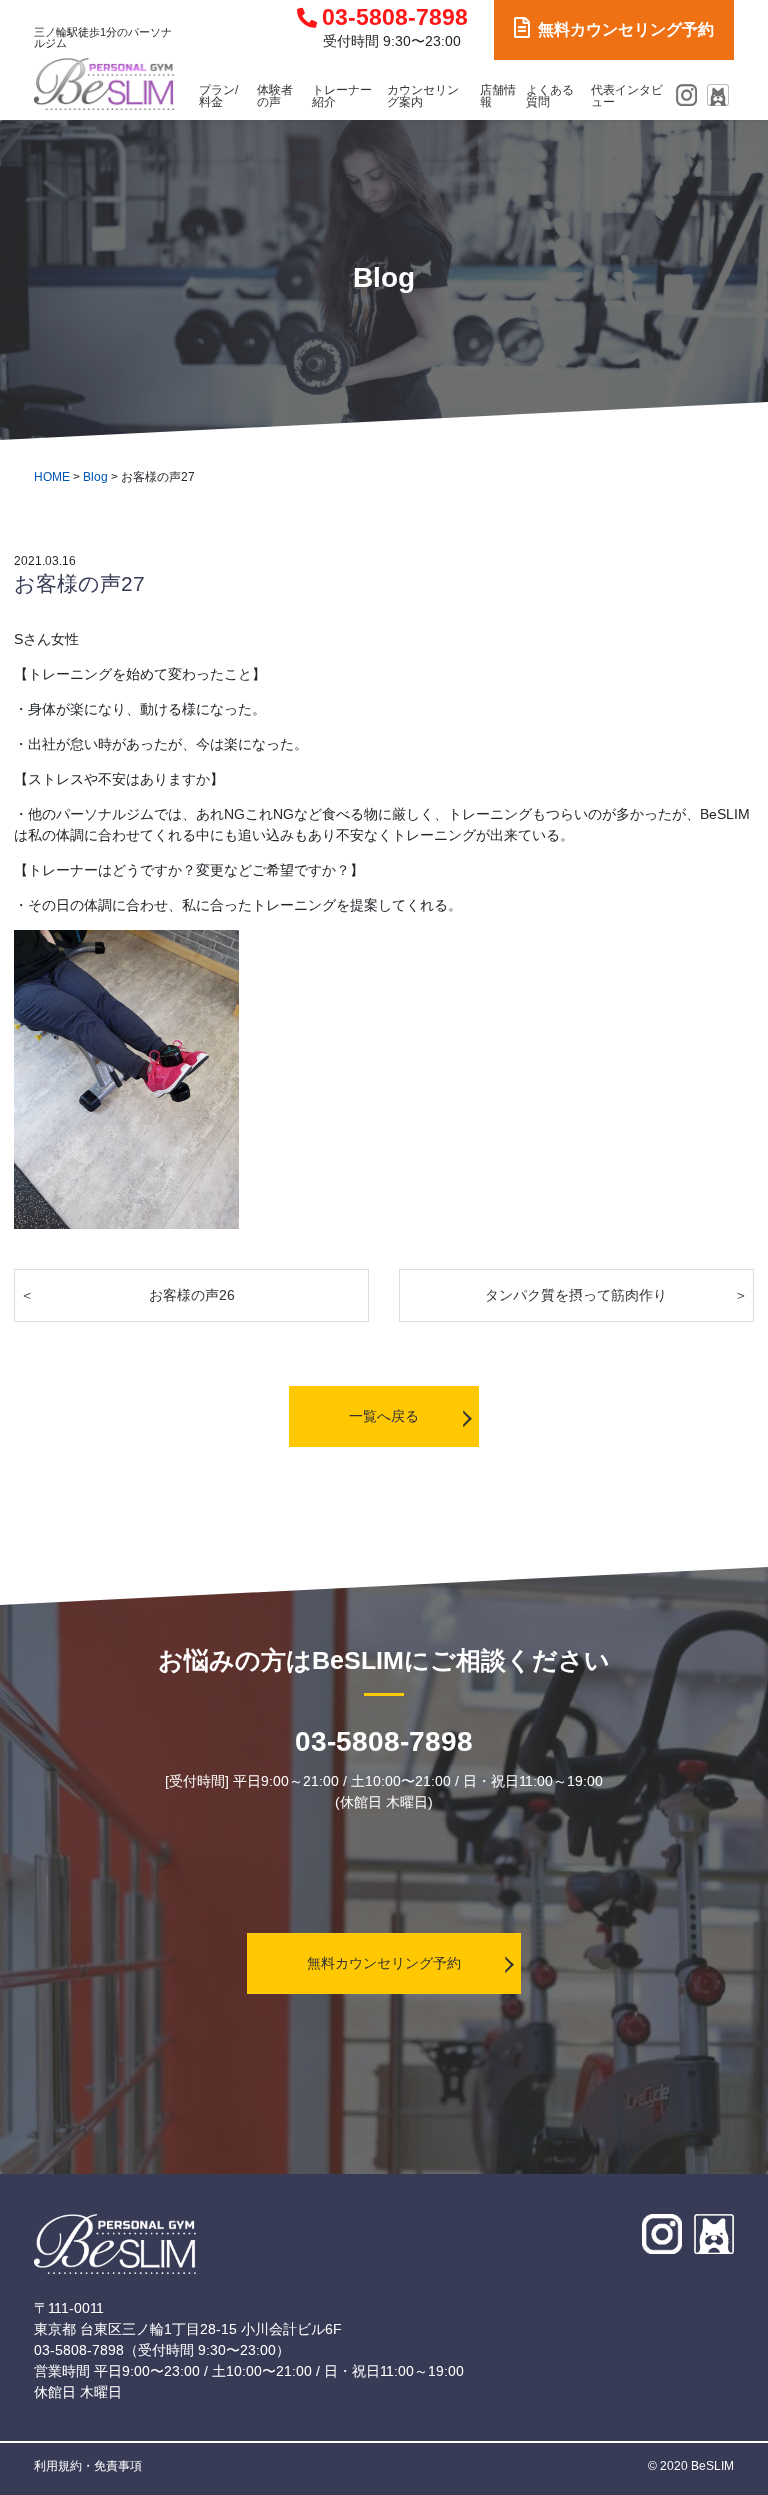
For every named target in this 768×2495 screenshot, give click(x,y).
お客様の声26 (192, 1295)
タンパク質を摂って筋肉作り (576, 1295)
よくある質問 (550, 96)
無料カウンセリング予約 (626, 29)
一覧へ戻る (384, 1416)
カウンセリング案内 (423, 96)
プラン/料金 (218, 96)
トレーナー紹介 (342, 96)
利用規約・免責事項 (88, 2466)
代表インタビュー (627, 96)
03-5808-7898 (395, 17)
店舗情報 (498, 96)
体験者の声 (275, 96)
